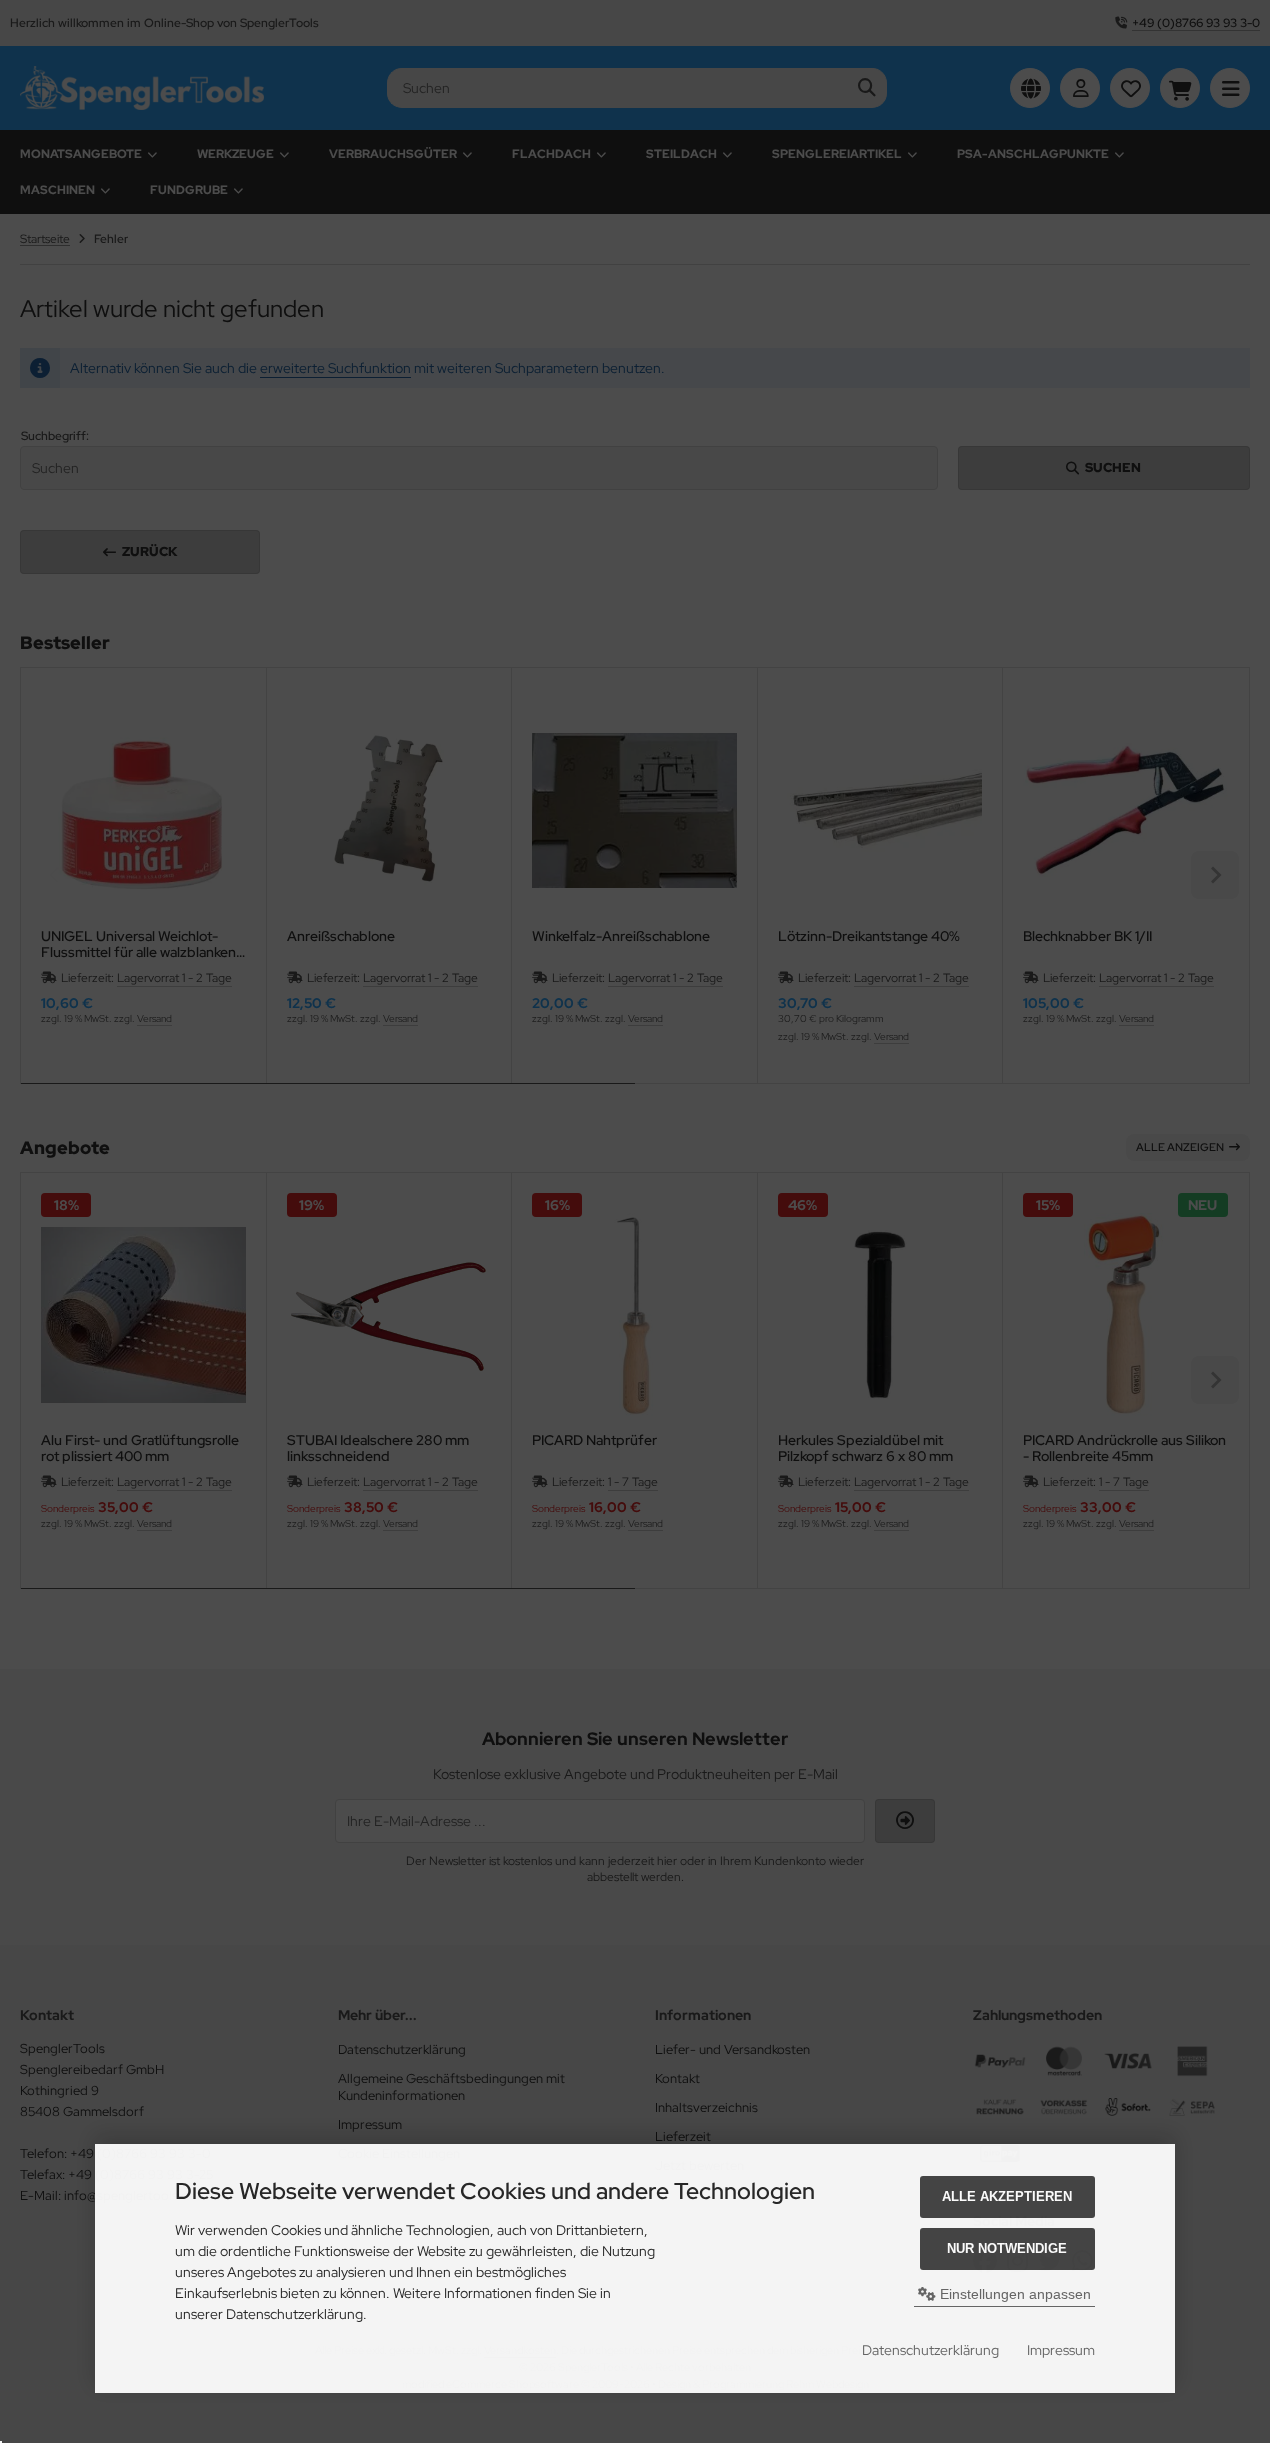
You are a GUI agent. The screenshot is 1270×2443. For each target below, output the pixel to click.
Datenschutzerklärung (930, 2350)
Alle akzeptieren (1007, 2196)
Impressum (1061, 2350)
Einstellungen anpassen (1013, 2294)
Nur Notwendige (1007, 2248)
